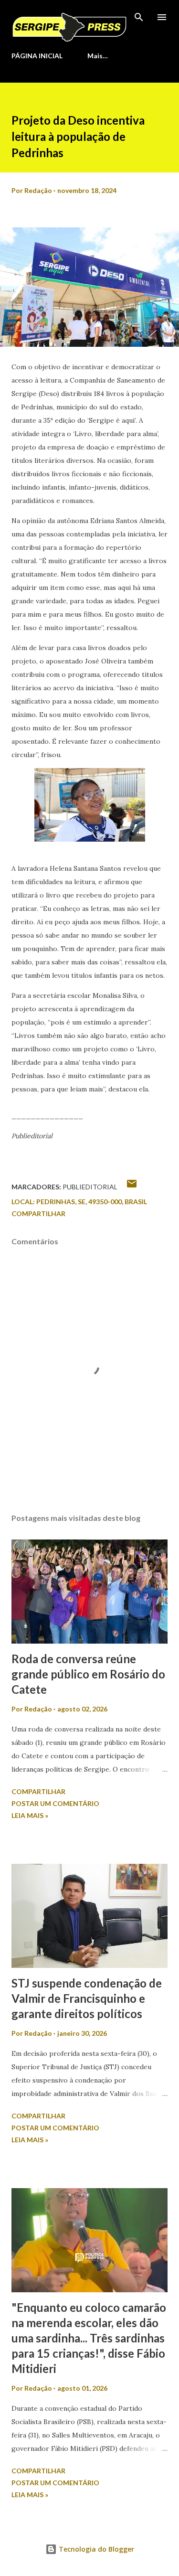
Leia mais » (30, 1815)
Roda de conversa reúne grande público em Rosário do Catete (88, 1674)
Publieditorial (90, 1187)
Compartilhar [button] (38, 1213)
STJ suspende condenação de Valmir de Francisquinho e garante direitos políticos (87, 1998)
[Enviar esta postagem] (132, 1187)
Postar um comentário (55, 1803)
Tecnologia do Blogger (95, 2549)
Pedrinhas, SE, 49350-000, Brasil (92, 1202)
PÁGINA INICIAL (37, 56)
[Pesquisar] (139, 17)
